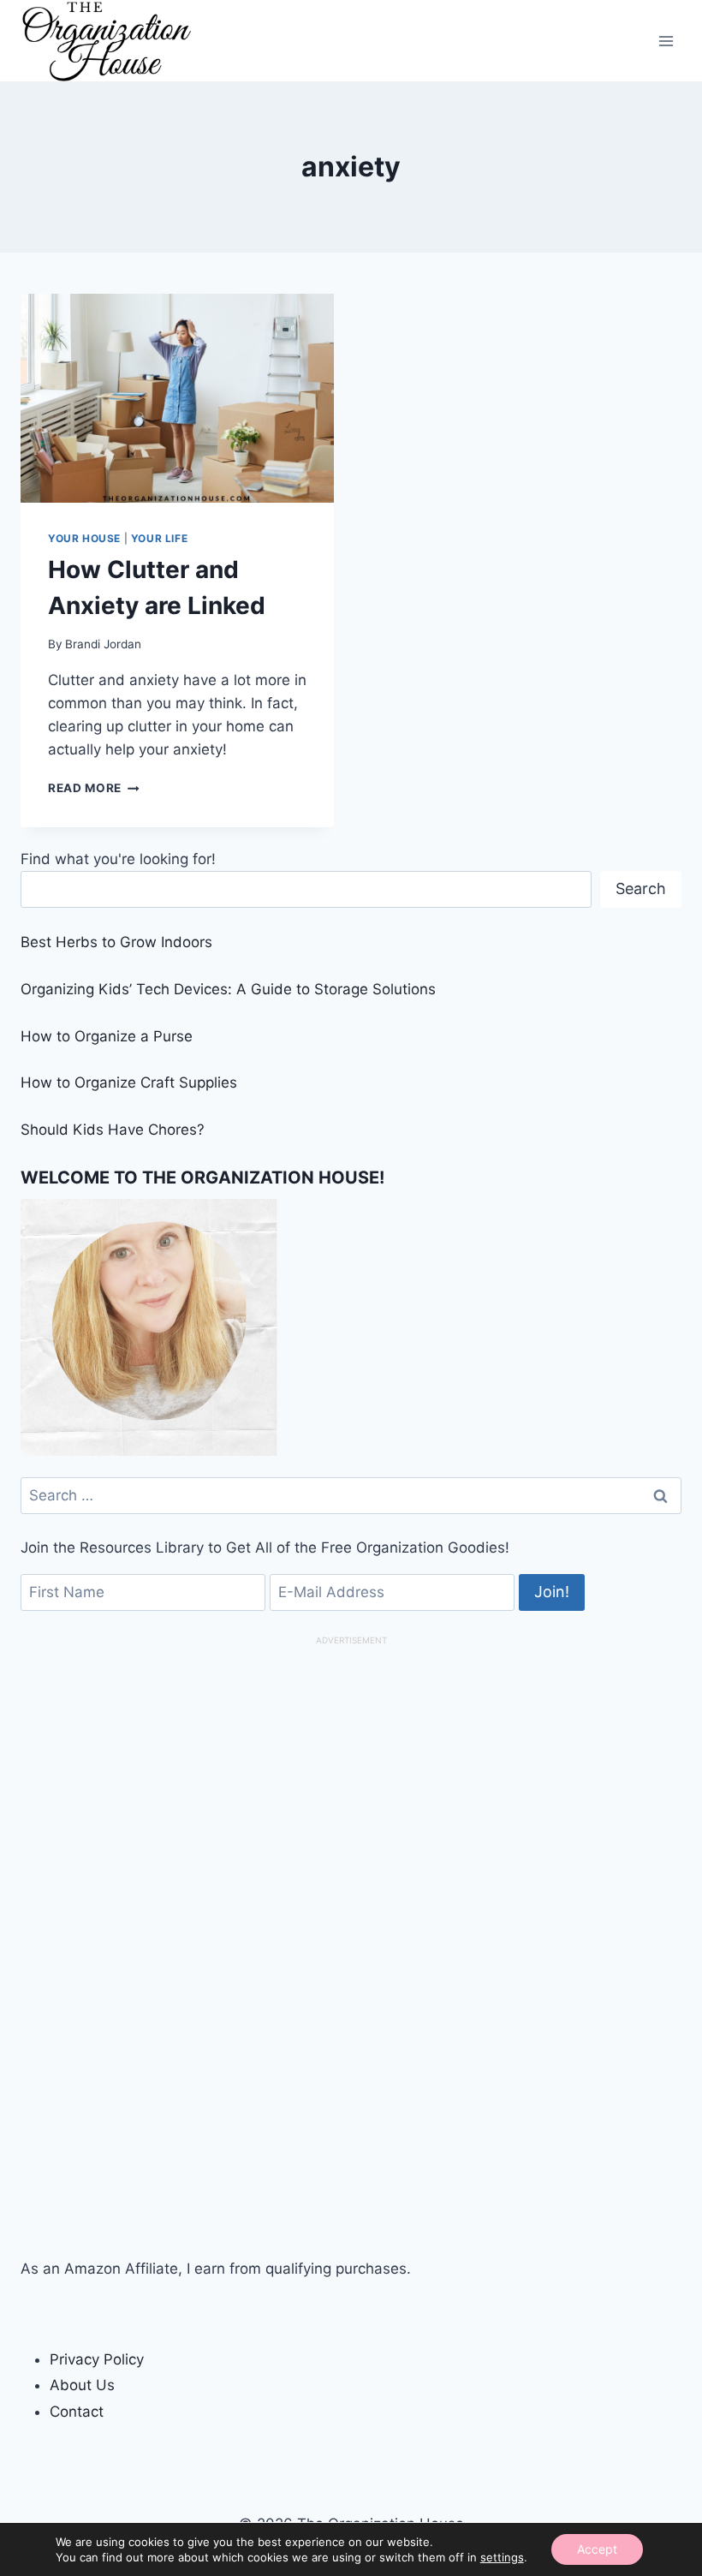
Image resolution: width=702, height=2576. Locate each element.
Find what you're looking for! (118, 859)
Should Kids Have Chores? (113, 1130)
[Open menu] (666, 41)
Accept (597, 2549)
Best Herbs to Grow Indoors (116, 942)
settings (502, 2557)
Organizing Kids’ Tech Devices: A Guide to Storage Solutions (228, 989)
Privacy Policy (97, 2359)
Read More (94, 788)
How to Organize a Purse (107, 1036)
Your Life (159, 538)
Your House (84, 538)
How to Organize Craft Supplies (129, 1082)
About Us (82, 2385)
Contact (77, 2412)
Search (641, 888)
